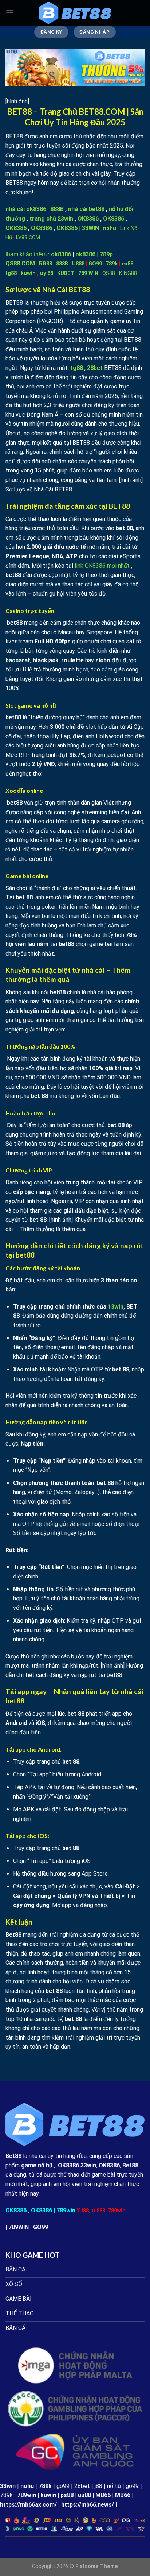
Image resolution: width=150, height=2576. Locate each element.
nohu (110, 228)
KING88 (128, 273)
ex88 (127, 264)
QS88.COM (20, 263)
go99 (63, 2486)
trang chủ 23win (51, 219)
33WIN (90, 228)
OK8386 (88, 219)
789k (112, 264)
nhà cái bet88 (86, 209)
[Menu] (10, 13)
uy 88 (47, 273)
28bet (82, 2486)
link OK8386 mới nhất (102, 566)
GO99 (95, 264)
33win (8, 2486)
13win (116, 1307)
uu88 (84, 2495)
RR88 (46, 264)
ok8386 (61, 254)
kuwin (28, 273)
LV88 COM (28, 238)
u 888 (98, 2211)
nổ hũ (114, 2486)
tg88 (11, 273)
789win (66, 2210)
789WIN (19, 2227)
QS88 (109, 273)
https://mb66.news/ (88, 2505)
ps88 (67, 2495)
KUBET (66, 273)
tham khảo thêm (26, 254)
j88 (98, 2486)
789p (106, 254)
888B (57, 209)
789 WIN (88, 273)
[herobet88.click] (75, 13)
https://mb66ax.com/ (28, 2505)
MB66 (103, 2495)
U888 (78, 264)
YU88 (83, 2211)
